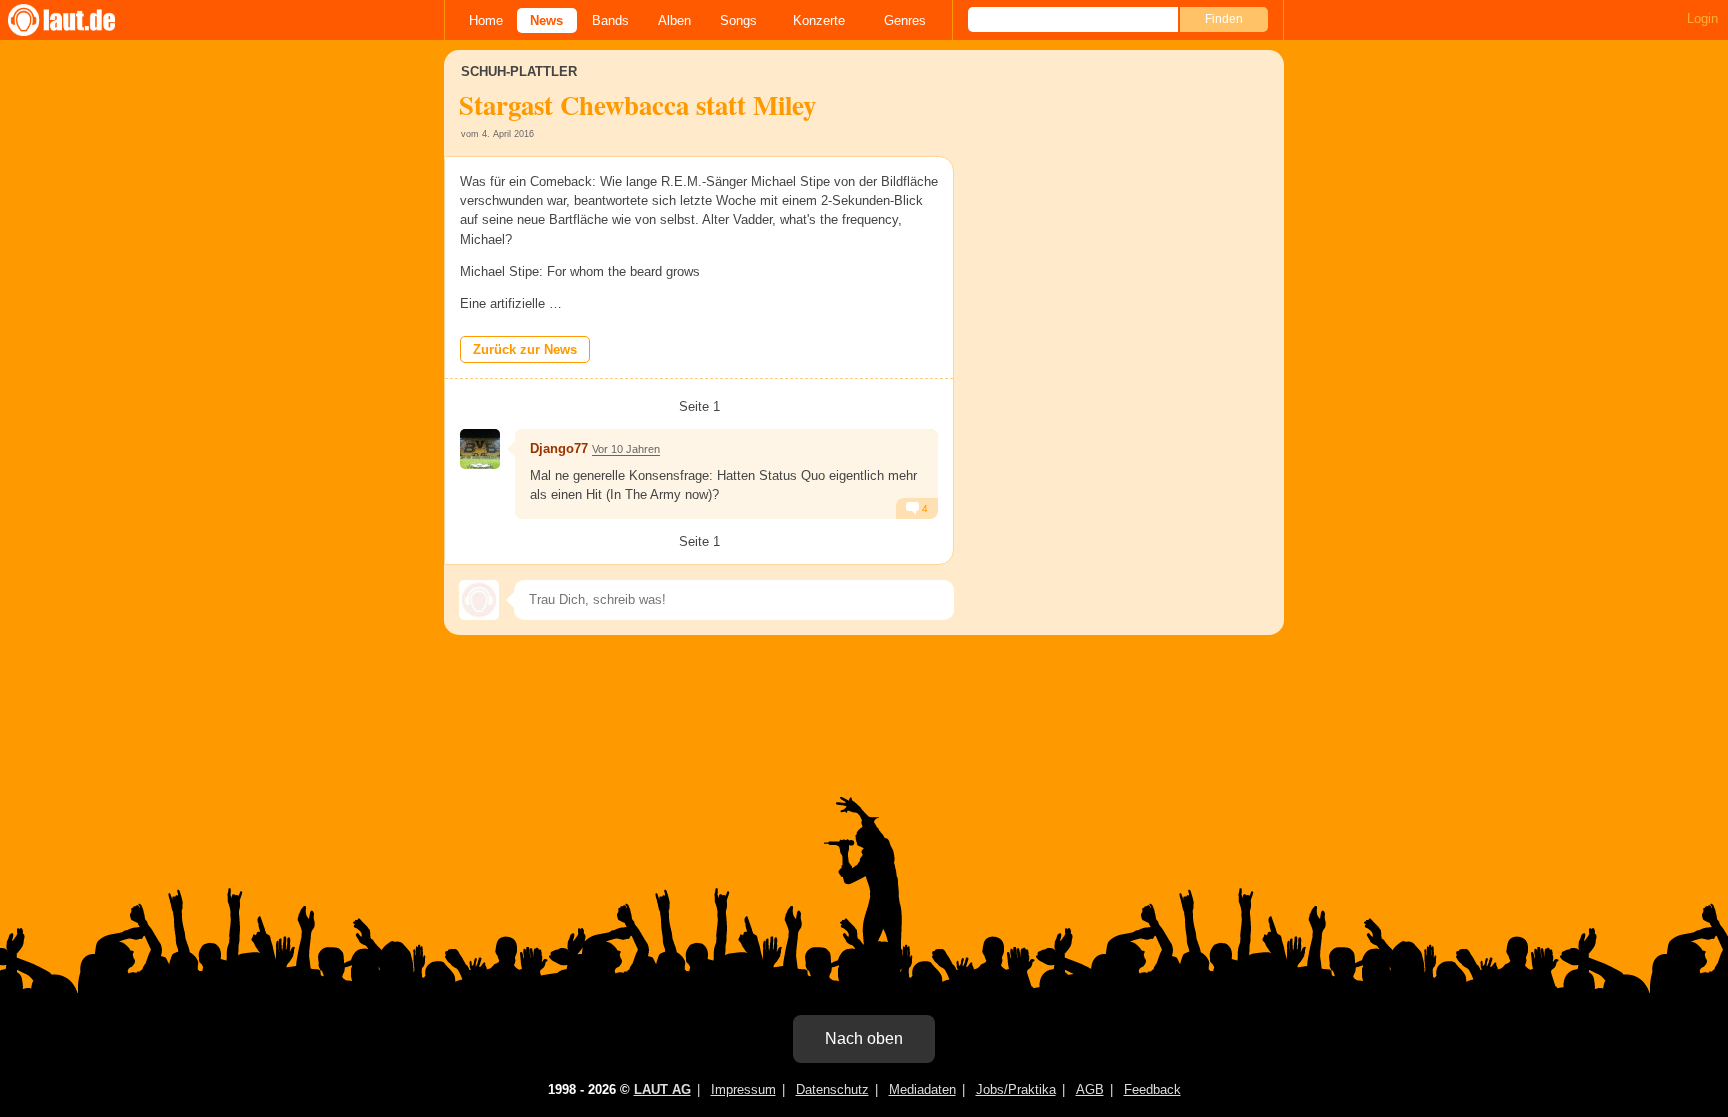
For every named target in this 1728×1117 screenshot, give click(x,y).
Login (1702, 18)
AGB (1090, 1089)
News (546, 20)
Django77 (559, 448)
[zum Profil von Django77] (480, 449)
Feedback (1152, 1089)
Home (486, 20)
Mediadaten (922, 1089)
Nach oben (864, 1038)
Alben (674, 20)
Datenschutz (832, 1089)
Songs (738, 20)
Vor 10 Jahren (626, 449)
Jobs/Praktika (1016, 1089)
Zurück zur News (525, 349)
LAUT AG (662, 1089)
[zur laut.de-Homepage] (80, 20)
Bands (610, 20)
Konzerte (819, 20)
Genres (905, 20)
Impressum (743, 1089)
